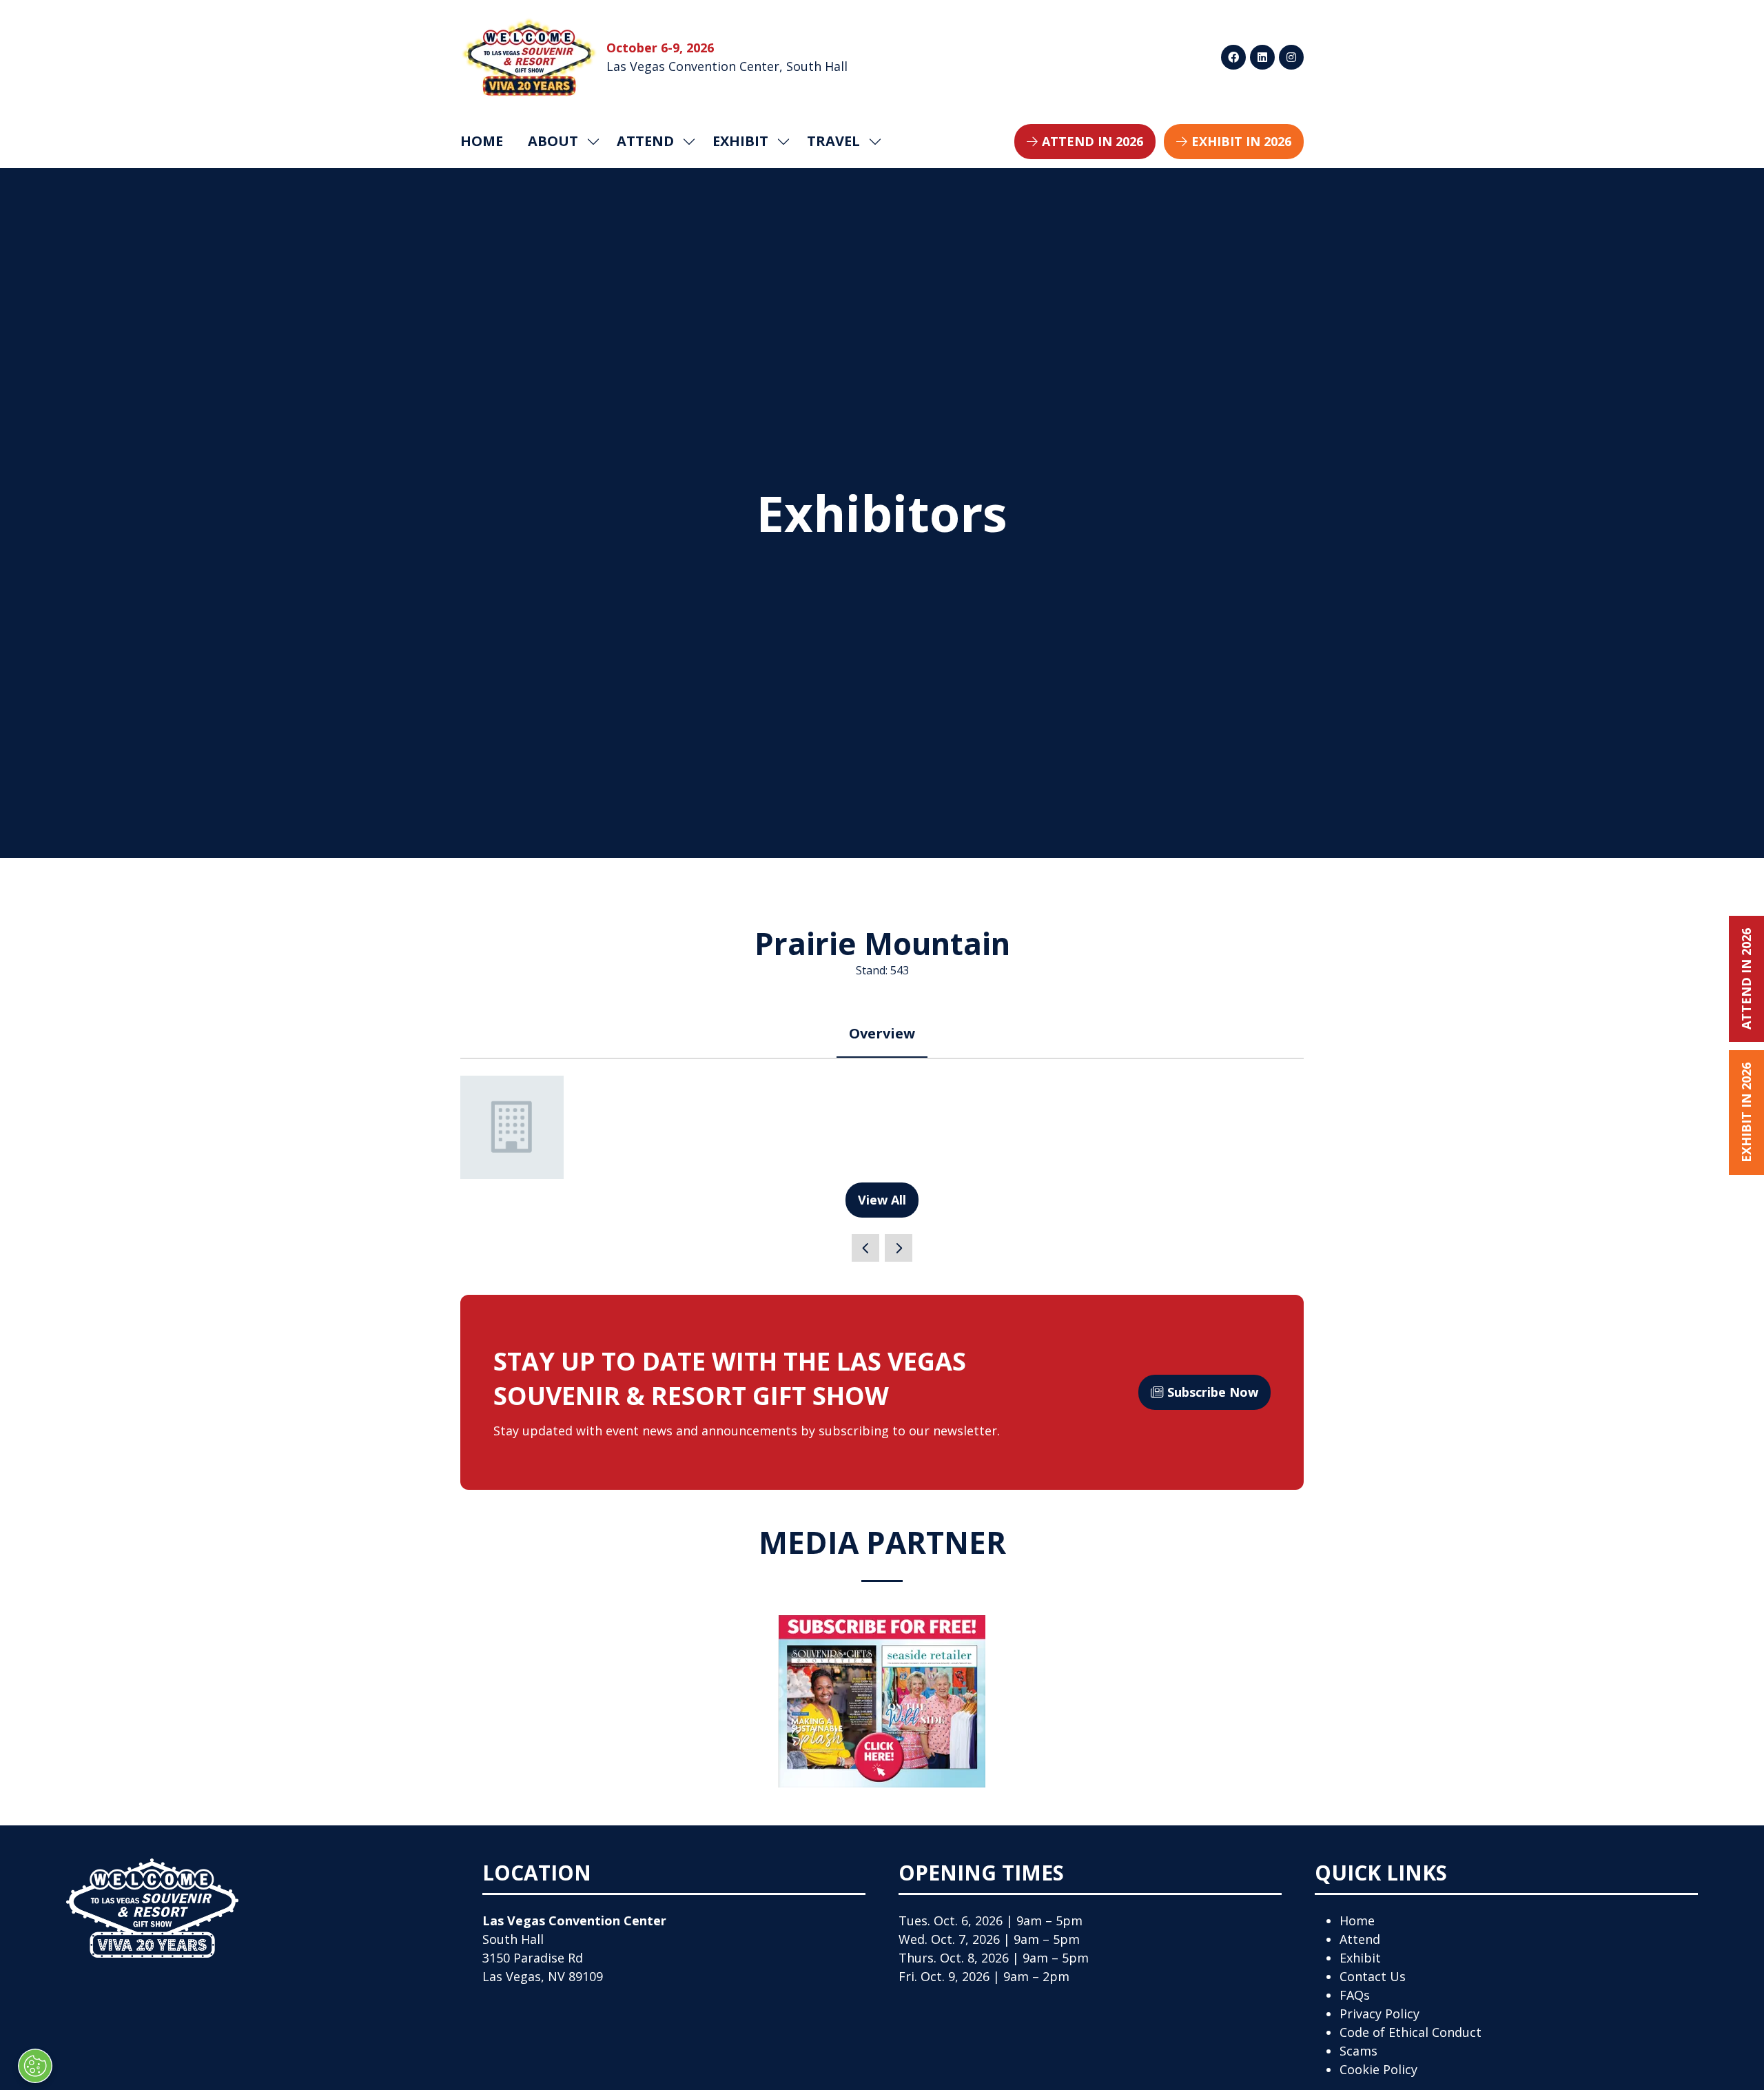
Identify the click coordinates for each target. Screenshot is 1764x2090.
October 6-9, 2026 (660, 48)
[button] (1085, 142)
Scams (1358, 2051)
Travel (833, 141)
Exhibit (1360, 1958)
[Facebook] (1233, 57)
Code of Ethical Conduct (1411, 2032)
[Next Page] (899, 1248)
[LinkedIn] (1262, 57)
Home (482, 141)
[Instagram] (1291, 57)
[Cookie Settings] (35, 2066)
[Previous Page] (865, 1248)
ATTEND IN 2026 (1746, 979)
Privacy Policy (1380, 2014)
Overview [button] (882, 1033)
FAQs (1355, 1995)
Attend (1360, 1939)
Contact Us (1373, 1976)
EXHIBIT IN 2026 (1746, 1113)
